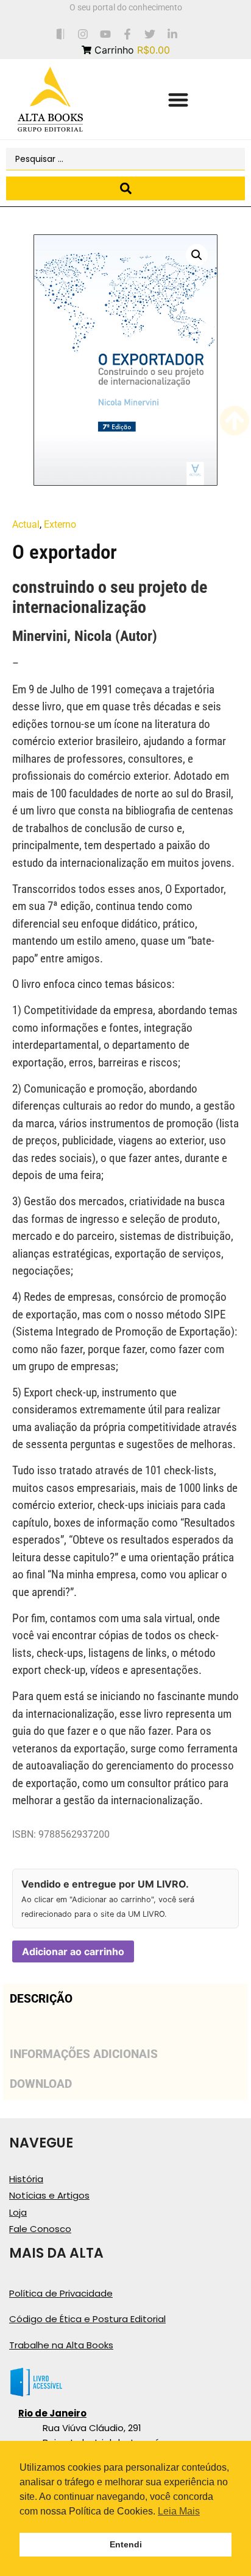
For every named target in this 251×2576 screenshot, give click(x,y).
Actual (26, 524)
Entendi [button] (126, 2544)
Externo (60, 524)
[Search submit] (125, 188)
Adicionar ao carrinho (73, 1951)
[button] (178, 100)
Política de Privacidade (61, 2293)
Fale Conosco (40, 2229)
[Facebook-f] (128, 34)
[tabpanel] (125, 2027)
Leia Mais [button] (179, 2511)
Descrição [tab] (41, 1999)
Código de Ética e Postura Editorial (87, 2319)
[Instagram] (83, 34)
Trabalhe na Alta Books (61, 2345)
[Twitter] (150, 34)
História (26, 2179)
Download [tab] (41, 2084)
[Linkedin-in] (173, 34)
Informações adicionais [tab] (84, 2054)
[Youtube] (105, 34)
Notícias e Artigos (49, 2195)
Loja (18, 2212)
